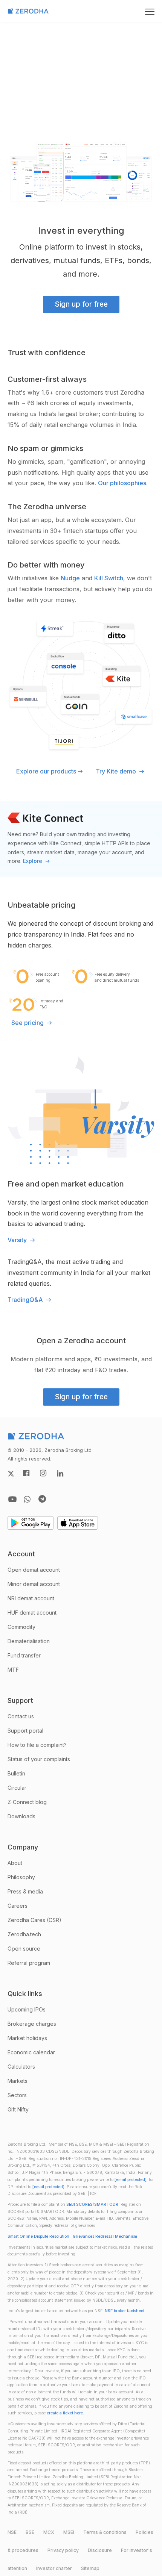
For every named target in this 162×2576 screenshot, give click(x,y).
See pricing (28, 1023)
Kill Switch (109, 578)
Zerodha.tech (24, 1934)
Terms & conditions (105, 2532)
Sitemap (90, 2568)
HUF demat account (32, 1613)
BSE (30, 2532)
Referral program (29, 1963)
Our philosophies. (123, 483)
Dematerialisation (29, 1641)
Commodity (21, 1627)
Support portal (25, 1731)
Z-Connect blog (27, 1802)
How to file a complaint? (37, 1745)
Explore (33, 861)
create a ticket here (65, 2413)
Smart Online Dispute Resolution (38, 2236)
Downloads (21, 1816)
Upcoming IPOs (27, 2009)
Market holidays (27, 2038)
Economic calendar (31, 2052)
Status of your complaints (39, 1759)
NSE (12, 2532)
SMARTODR (106, 2204)
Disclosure (100, 2550)
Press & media (25, 1891)
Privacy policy (63, 2550)
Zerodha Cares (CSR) (34, 1920)
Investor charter (54, 2568)
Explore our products (46, 771)
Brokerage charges (32, 2024)
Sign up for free (81, 304)
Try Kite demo (117, 771)
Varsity (18, 1240)
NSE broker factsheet (125, 2311)
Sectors (17, 2095)
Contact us (21, 1716)
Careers (18, 1906)
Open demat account (34, 1570)
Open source (24, 1949)
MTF (13, 1670)
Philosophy (21, 1877)
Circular (17, 1788)
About (15, 1863)
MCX (49, 2532)
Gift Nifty (18, 2109)
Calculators (21, 2067)
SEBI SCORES (79, 2204)
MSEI (69, 2532)
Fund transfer (24, 1655)
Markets (18, 2081)
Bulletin (16, 1773)
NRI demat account (31, 1598)
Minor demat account (34, 1584)
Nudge (70, 578)
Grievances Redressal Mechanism (105, 2236)
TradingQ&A (26, 1300)
